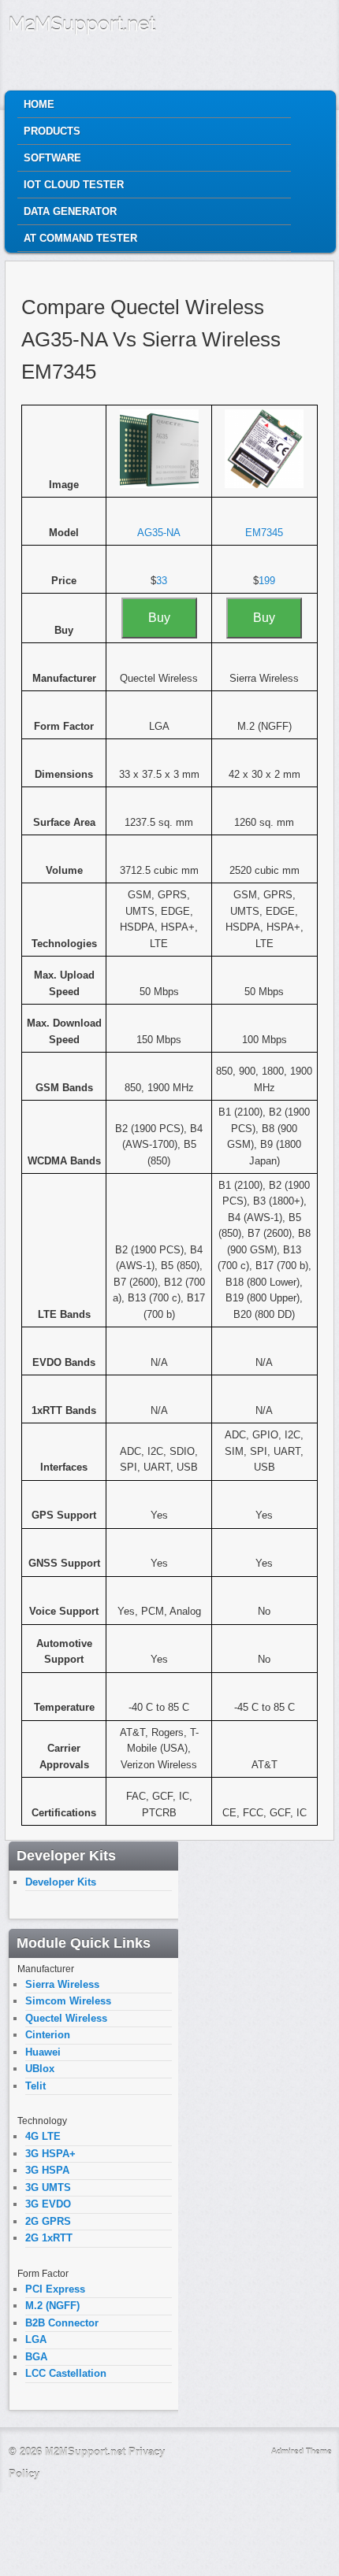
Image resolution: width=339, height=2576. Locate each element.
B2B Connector (62, 2323)
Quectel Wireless (66, 2018)
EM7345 (264, 533)
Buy (159, 618)
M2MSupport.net (82, 24)
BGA (36, 2357)
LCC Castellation (66, 2373)
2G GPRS (48, 2221)
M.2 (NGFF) (52, 2306)
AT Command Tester (80, 238)
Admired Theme (302, 2451)
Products (52, 131)
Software (52, 158)
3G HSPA (47, 2170)
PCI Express (55, 2289)
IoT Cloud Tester (74, 185)
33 (162, 581)
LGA (36, 2339)
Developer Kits (61, 1882)
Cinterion (48, 2035)
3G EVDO (48, 2204)
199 (267, 581)
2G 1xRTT (49, 2238)
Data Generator (70, 211)
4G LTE (43, 2136)
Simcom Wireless (68, 2001)
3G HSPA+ (50, 2154)
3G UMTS (48, 2187)
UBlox (40, 2069)
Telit (35, 2086)
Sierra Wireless (62, 1984)
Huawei (43, 2052)
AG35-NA (159, 533)
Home (39, 104)
